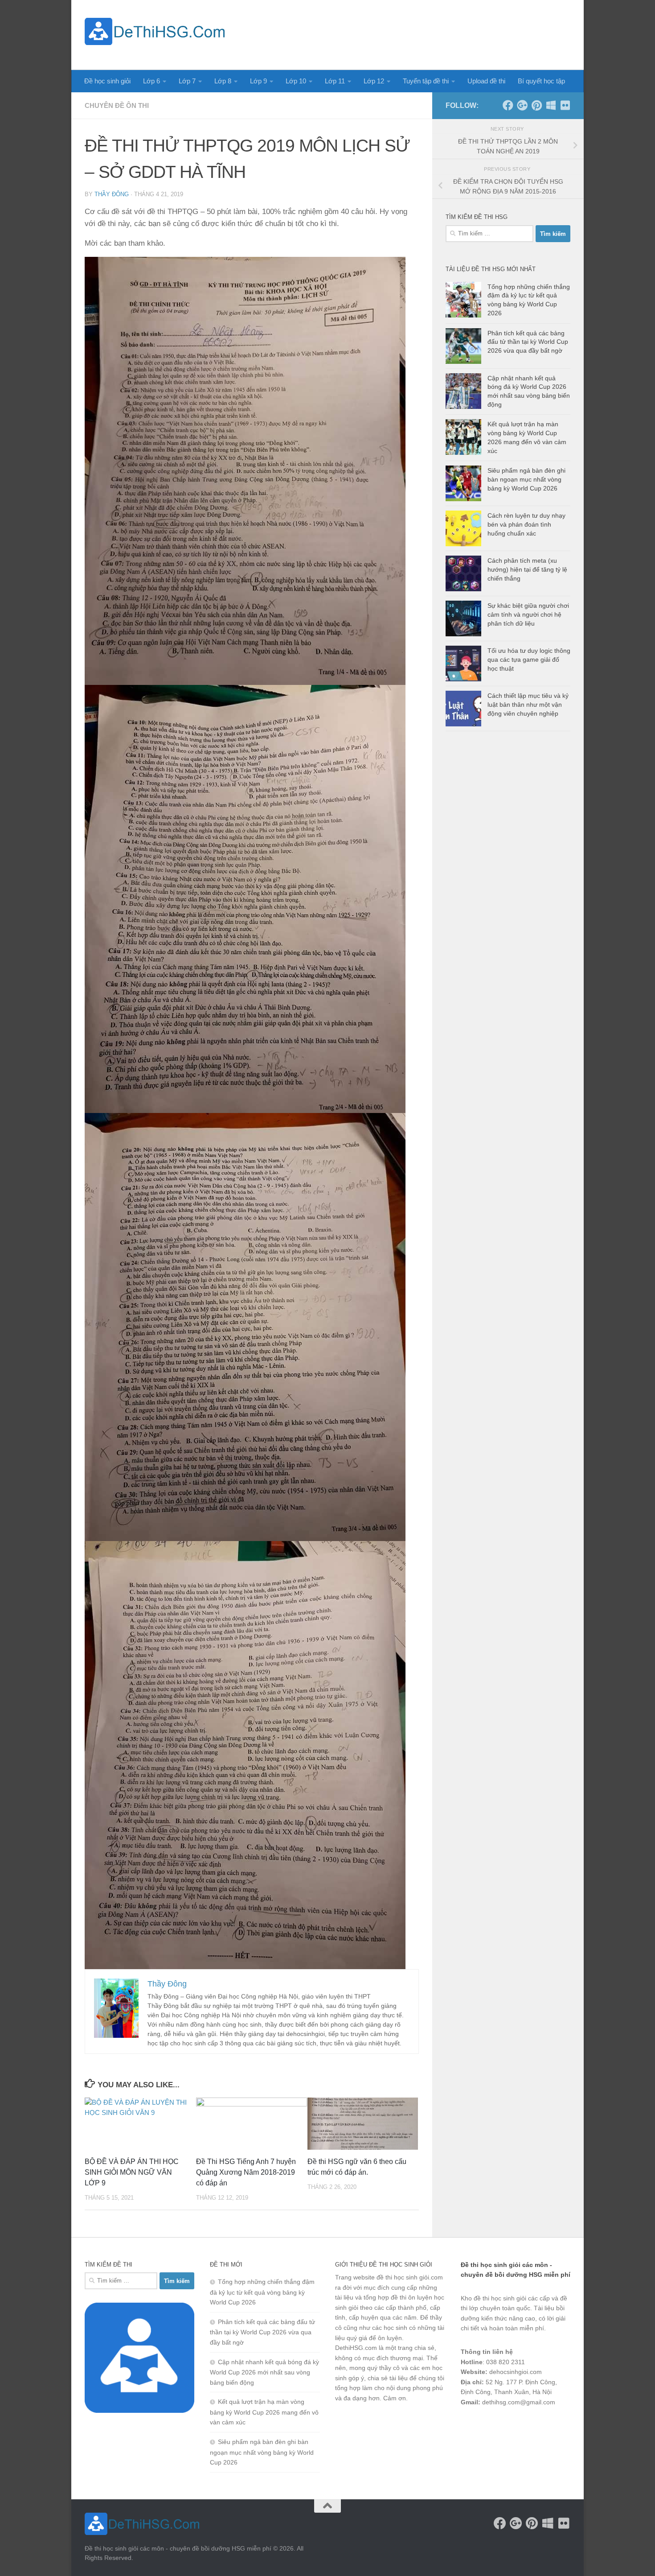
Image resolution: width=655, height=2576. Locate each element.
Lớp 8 (223, 81)
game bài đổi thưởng (511, 2425)
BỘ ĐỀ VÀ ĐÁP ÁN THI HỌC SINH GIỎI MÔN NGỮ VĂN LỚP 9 (132, 2172)
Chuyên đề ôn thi (117, 105)
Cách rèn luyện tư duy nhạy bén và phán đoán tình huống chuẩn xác (526, 524)
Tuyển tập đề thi (426, 81)
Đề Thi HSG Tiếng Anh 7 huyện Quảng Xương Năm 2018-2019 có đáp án (246, 2172)
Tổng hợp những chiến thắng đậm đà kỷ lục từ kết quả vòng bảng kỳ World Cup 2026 (262, 2292)
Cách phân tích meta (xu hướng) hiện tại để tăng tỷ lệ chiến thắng (527, 569)
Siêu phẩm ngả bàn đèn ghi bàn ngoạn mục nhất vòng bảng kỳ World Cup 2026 (526, 479)
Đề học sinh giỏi (107, 81)
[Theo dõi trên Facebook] (508, 105)
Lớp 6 (151, 81)
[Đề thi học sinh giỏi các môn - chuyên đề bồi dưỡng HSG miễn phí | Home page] (155, 31)
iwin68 (554, 2425)
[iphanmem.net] (565, 105)
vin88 (468, 2425)
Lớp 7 (187, 81)
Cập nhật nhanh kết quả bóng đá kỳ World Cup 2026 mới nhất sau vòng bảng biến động (264, 2372)
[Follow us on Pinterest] (536, 105)
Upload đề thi (486, 81)
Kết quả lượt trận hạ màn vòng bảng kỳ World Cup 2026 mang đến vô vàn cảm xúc (264, 2412)
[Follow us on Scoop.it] (551, 105)
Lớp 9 (258, 81)
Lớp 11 (335, 81)
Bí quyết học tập (541, 81)
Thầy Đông (112, 194)
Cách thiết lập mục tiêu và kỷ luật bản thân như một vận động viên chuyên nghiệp (528, 704)
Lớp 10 (296, 81)
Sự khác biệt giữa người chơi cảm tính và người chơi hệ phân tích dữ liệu (528, 614)
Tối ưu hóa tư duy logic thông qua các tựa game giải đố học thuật (529, 659)
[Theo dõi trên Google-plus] (522, 105)
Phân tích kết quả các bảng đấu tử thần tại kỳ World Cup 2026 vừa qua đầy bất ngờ (528, 342)
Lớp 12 (374, 81)
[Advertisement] (408, 33)
